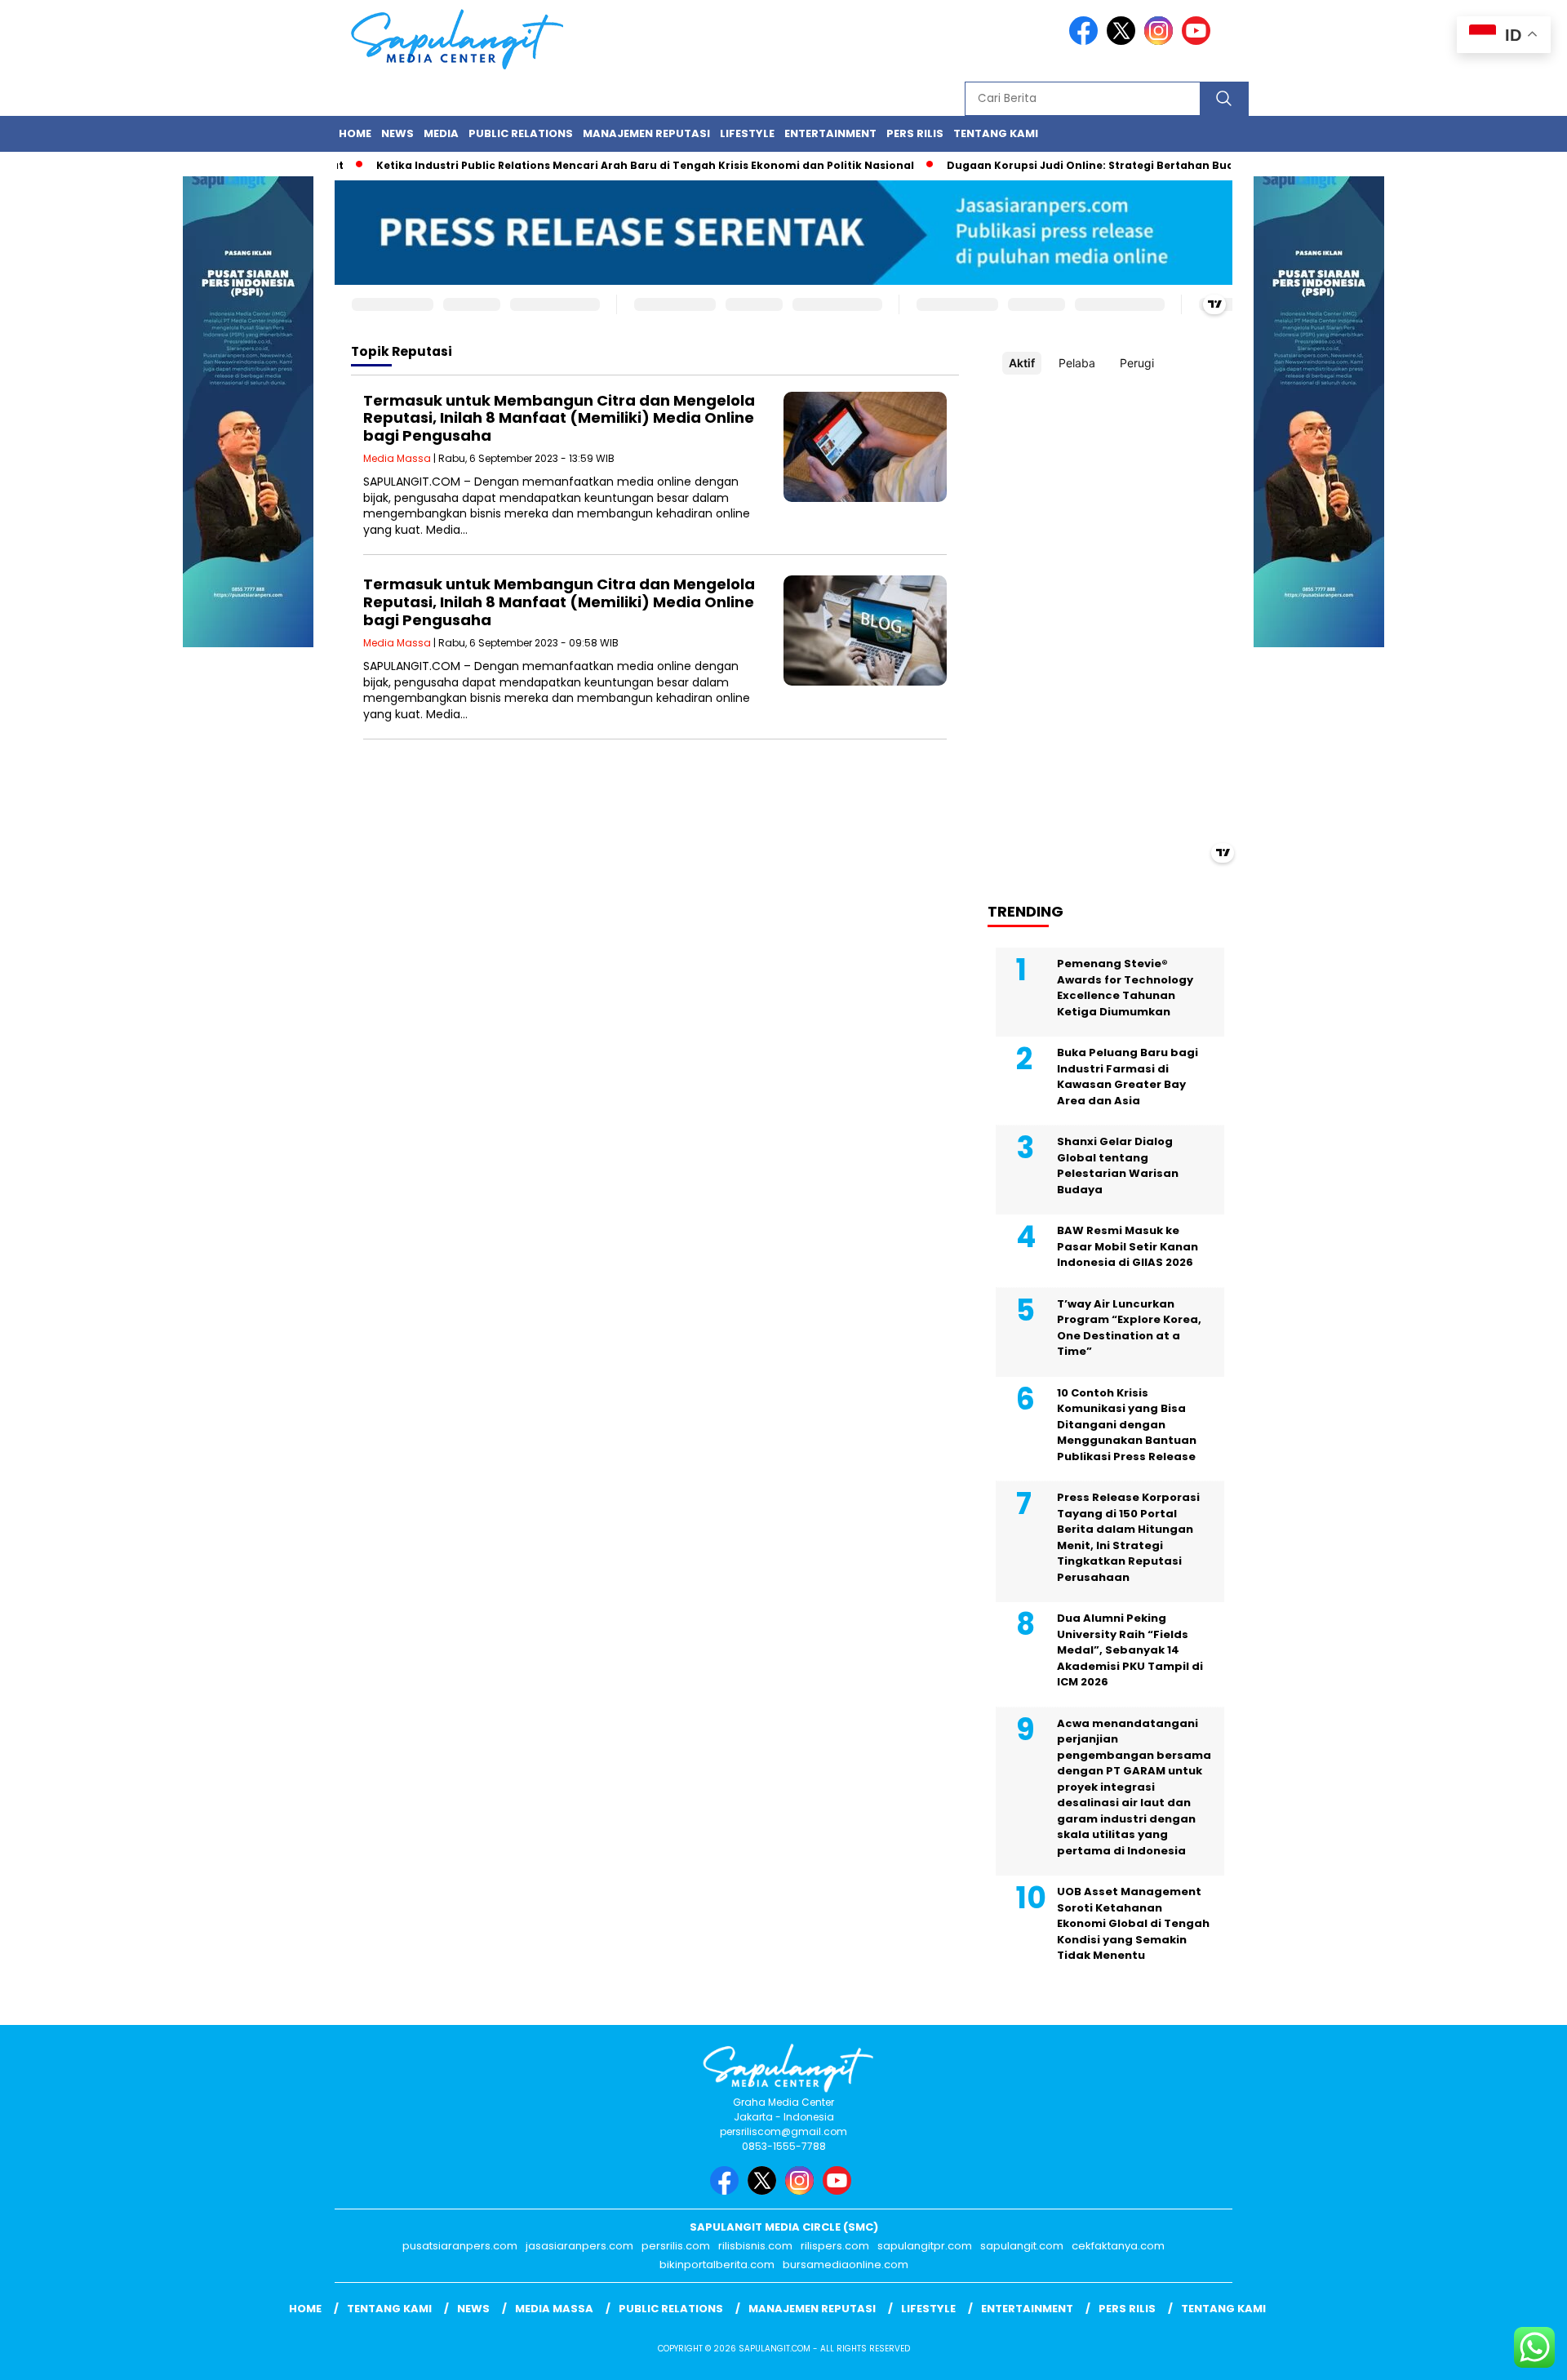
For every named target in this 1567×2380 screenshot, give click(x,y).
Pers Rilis (915, 133)
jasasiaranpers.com (579, 2246)
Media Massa (397, 458)
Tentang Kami (996, 133)
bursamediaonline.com (846, 2265)
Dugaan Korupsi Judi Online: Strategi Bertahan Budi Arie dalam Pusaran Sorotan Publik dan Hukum (1184, 165)
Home (355, 133)
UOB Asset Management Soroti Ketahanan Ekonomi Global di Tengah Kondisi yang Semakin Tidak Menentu (1133, 1923)
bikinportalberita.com (717, 2265)
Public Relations (521, 133)
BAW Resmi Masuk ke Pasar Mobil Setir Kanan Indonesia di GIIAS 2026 (1128, 1246)
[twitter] (1124, 41)
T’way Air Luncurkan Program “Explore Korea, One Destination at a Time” (1129, 1328)
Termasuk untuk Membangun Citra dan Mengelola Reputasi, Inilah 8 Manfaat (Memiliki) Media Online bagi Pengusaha (559, 418)
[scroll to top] (1506, 2355)
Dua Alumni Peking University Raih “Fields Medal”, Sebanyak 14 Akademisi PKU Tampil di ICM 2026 (1130, 1650)
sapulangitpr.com (925, 2246)
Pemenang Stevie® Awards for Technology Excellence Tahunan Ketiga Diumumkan (1125, 988)
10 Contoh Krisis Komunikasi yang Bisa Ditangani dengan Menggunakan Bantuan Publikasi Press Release (1127, 1425)
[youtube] (1199, 41)
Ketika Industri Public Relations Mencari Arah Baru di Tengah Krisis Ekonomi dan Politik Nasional (605, 165)
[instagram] (1161, 41)
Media (441, 133)
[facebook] (1086, 41)
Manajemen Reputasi (646, 133)
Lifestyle (747, 133)
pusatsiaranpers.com (460, 2246)
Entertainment (830, 133)
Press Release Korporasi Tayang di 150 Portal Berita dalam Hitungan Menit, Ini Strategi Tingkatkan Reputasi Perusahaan (1128, 1537)
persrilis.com (676, 2246)
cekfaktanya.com (1118, 2246)
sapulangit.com (1022, 2246)
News (397, 133)
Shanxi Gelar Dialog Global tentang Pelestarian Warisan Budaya (1118, 1166)
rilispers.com (835, 2246)
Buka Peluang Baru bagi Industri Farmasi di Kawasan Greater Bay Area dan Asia (1128, 1077)
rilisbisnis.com (755, 2246)
